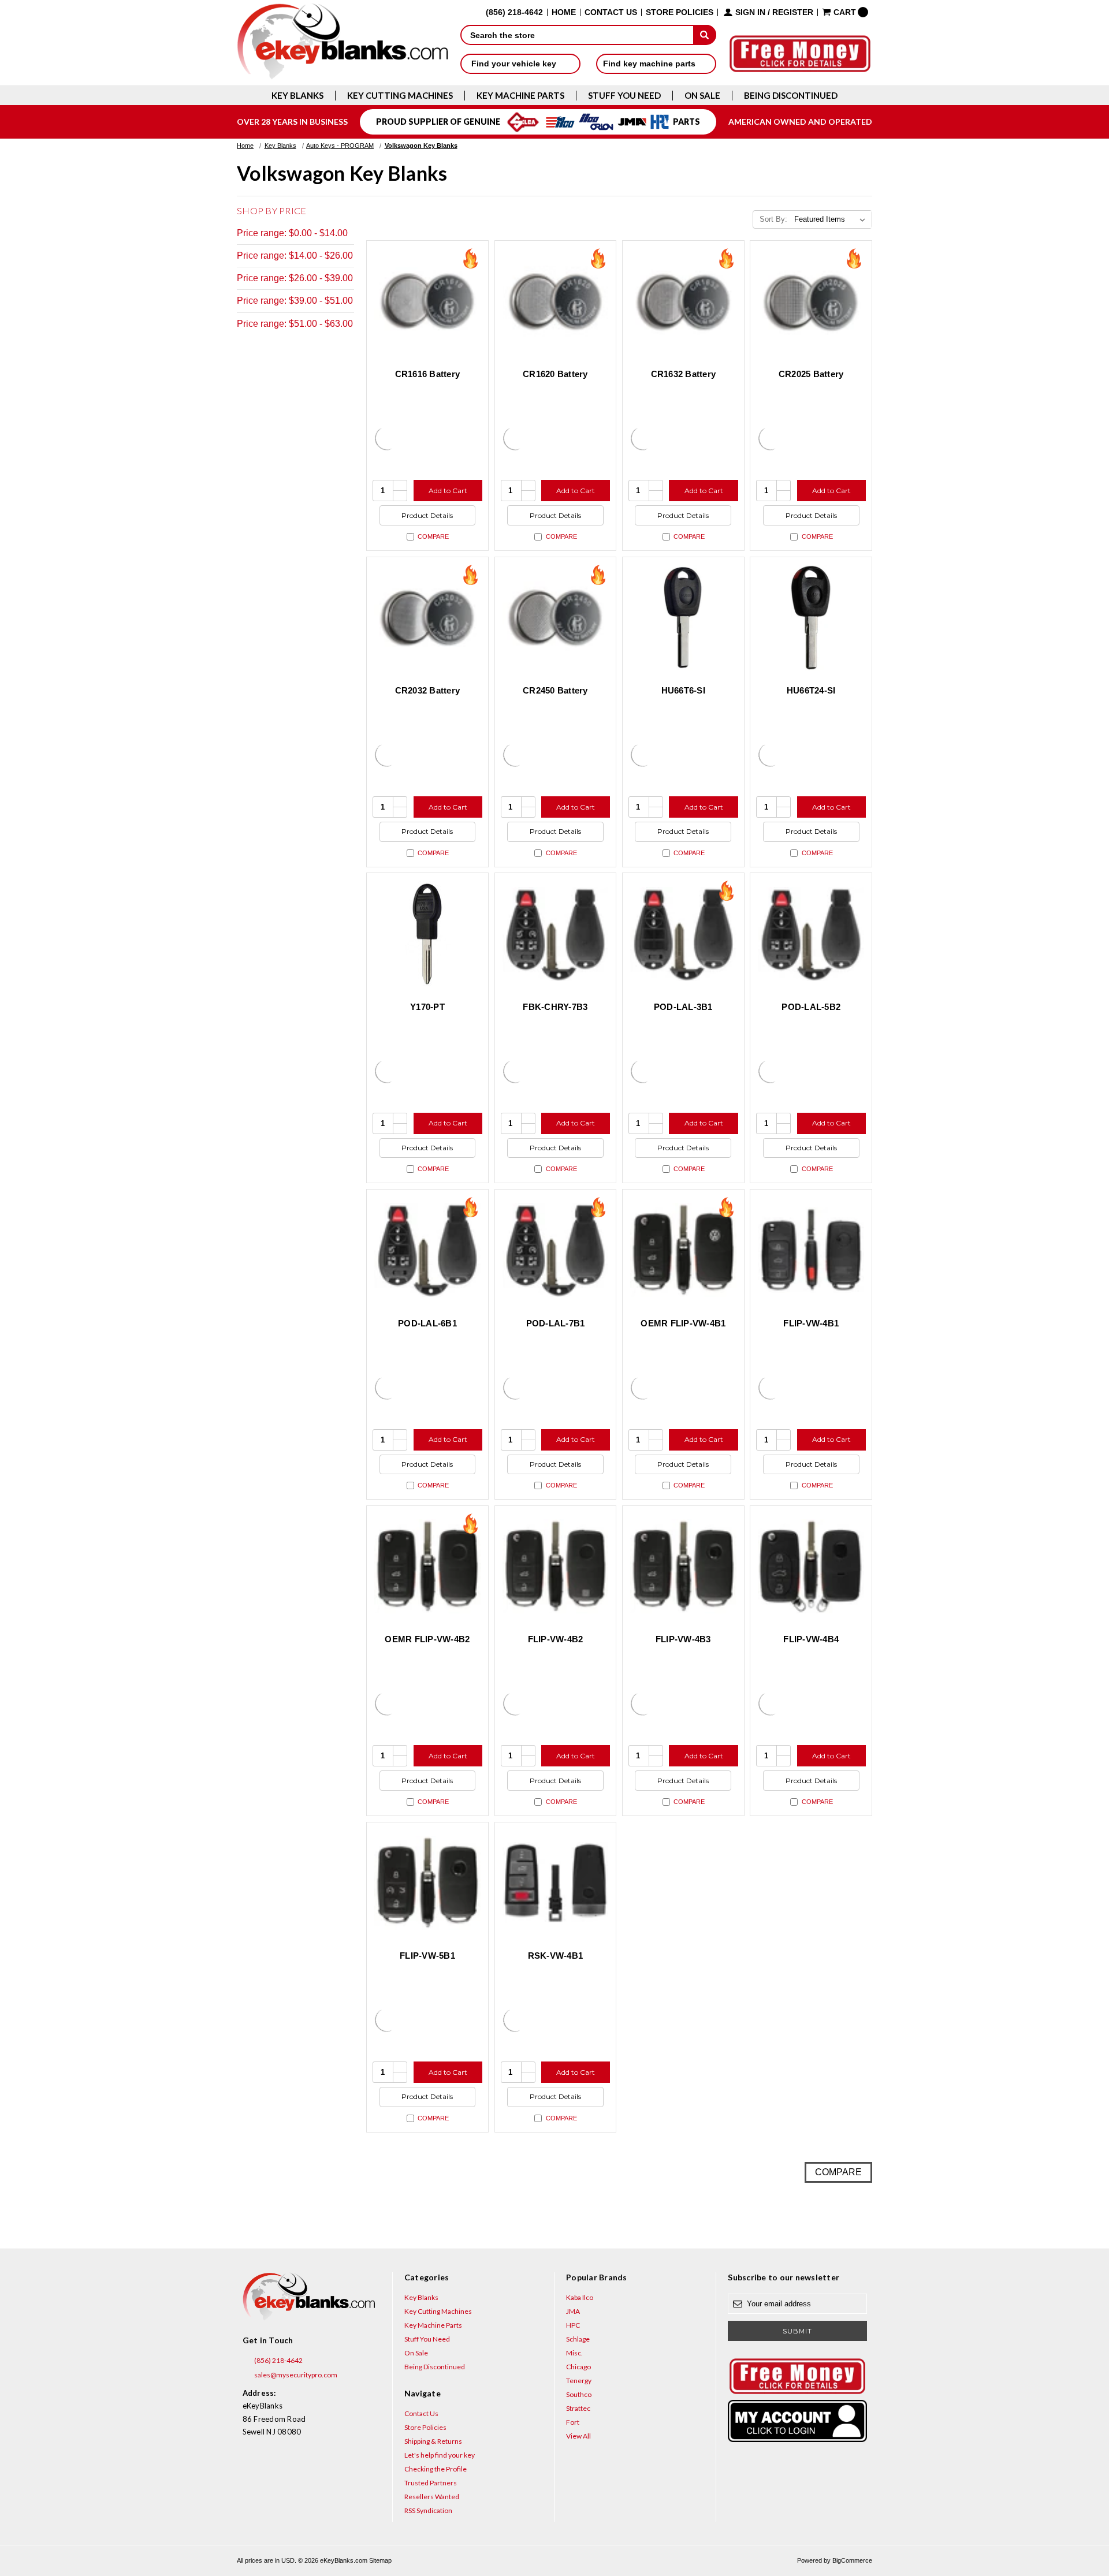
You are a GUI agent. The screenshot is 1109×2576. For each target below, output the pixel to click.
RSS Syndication (428, 2510)
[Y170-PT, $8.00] (427, 934)
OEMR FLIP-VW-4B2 (427, 1639)
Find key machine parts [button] (650, 64)
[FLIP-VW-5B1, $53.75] (427, 1883)
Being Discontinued (791, 96)
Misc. (574, 2353)
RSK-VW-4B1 (556, 1956)
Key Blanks (297, 96)
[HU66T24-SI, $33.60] (811, 618)
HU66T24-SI (811, 690)
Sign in (750, 12)
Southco (579, 2394)
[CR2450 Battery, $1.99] (556, 618)
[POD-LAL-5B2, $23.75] (811, 934)
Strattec (578, 2408)
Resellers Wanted (432, 2497)
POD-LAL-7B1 (556, 1323)
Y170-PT (427, 1007)
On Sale (702, 96)
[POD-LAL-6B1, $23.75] (427, 1250)
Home (564, 12)
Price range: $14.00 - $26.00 (295, 256)
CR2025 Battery (811, 374)
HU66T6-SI (683, 690)
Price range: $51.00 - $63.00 (295, 324)
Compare (433, 536)
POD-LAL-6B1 (427, 1323)
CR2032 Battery (428, 690)
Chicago (578, 2367)
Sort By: (773, 219)
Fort (573, 2422)
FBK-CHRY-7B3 (555, 1007)
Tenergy (579, 2381)
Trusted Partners (431, 2483)
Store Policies (680, 12)
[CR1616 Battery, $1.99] (427, 301)
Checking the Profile (436, 2469)
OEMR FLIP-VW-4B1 (683, 1323)
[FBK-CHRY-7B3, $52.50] (556, 934)
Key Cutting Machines (400, 96)
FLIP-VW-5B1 (427, 1956)
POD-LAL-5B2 (811, 1007)
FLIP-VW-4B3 (683, 1639)
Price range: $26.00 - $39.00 (295, 278)
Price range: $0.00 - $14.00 (292, 233)
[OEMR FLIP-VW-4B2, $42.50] (427, 1567)
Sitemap (380, 2560)
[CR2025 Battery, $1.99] (811, 301)
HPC (573, 2325)
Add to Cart (448, 491)
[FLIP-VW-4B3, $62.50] (683, 1567)
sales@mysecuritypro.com (295, 2375)
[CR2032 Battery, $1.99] (427, 618)
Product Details (427, 515)
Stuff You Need (624, 96)
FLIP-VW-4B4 (811, 1639)
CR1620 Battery (555, 374)
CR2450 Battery (555, 690)
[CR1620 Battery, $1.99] (556, 301)
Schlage (578, 2339)
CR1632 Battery (684, 374)
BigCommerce (852, 2560)
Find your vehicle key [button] (515, 64)
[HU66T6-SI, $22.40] (683, 618)
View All (578, 2436)
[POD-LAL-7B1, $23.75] (556, 1250)
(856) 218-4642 (278, 2360)
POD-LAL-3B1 (683, 1007)
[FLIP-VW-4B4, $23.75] (811, 1567)
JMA (573, 2311)
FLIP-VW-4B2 (556, 1639)
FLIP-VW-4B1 (811, 1323)
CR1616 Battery (428, 374)
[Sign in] (797, 2421)
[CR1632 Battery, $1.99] (683, 301)
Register (793, 12)
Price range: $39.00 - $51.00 (295, 301)
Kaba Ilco (580, 2297)
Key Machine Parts (520, 96)
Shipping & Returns (433, 2441)
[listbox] (832, 219)
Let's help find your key (440, 2455)
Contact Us (611, 12)
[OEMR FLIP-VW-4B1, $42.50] (683, 1250)
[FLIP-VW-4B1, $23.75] (811, 1250)
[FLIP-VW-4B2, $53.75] (556, 1567)
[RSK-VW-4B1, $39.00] (556, 1883)
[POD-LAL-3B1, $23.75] (683, 934)
